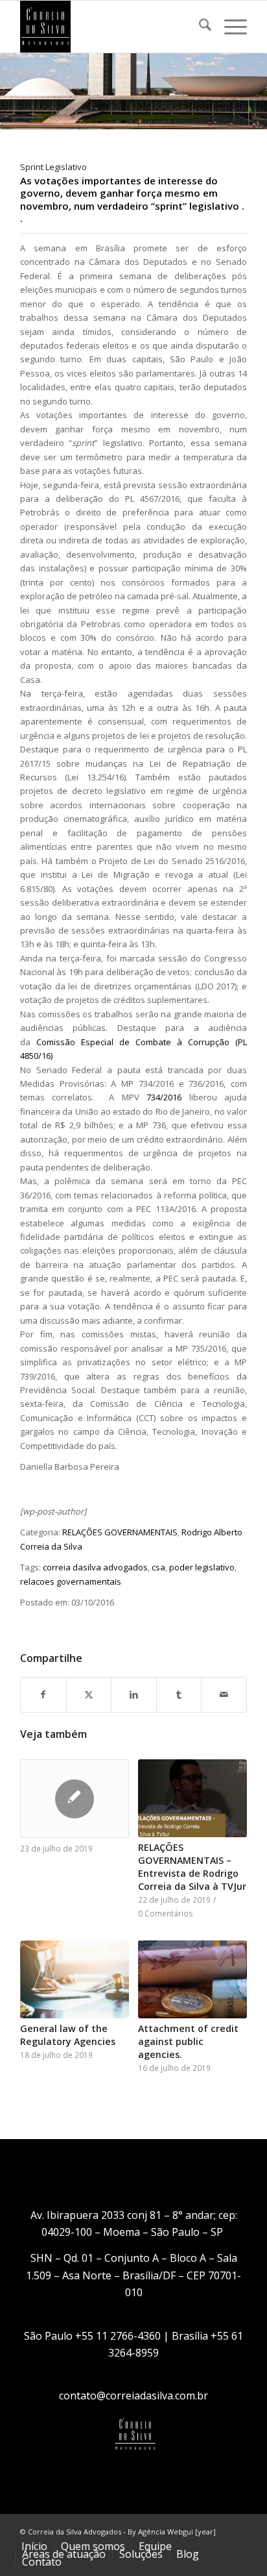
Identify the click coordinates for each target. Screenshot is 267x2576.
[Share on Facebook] (43, 1694)
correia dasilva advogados (95, 1567)
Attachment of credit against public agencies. (188, 2041)
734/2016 (164, 1097)
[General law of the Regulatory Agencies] (75, 1979)
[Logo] (111, 27)
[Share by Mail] (224, 1694)
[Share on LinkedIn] (134, 1694)
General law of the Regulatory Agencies (68, 2035)
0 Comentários (166, 1913)
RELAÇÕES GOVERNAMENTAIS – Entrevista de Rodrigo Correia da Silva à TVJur (192, 1867)
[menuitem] (199, 27)
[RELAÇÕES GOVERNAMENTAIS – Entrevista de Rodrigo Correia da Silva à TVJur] (192, 1798)
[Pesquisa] (199, 27)
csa (158, 1567)
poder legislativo (202, 1567)
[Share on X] (89, 1694)
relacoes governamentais (71, 1581)
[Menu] (229, 27)
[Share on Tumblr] (179, 1694)
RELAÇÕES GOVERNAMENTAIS (120, 1532)
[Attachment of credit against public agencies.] (192, 1979)
